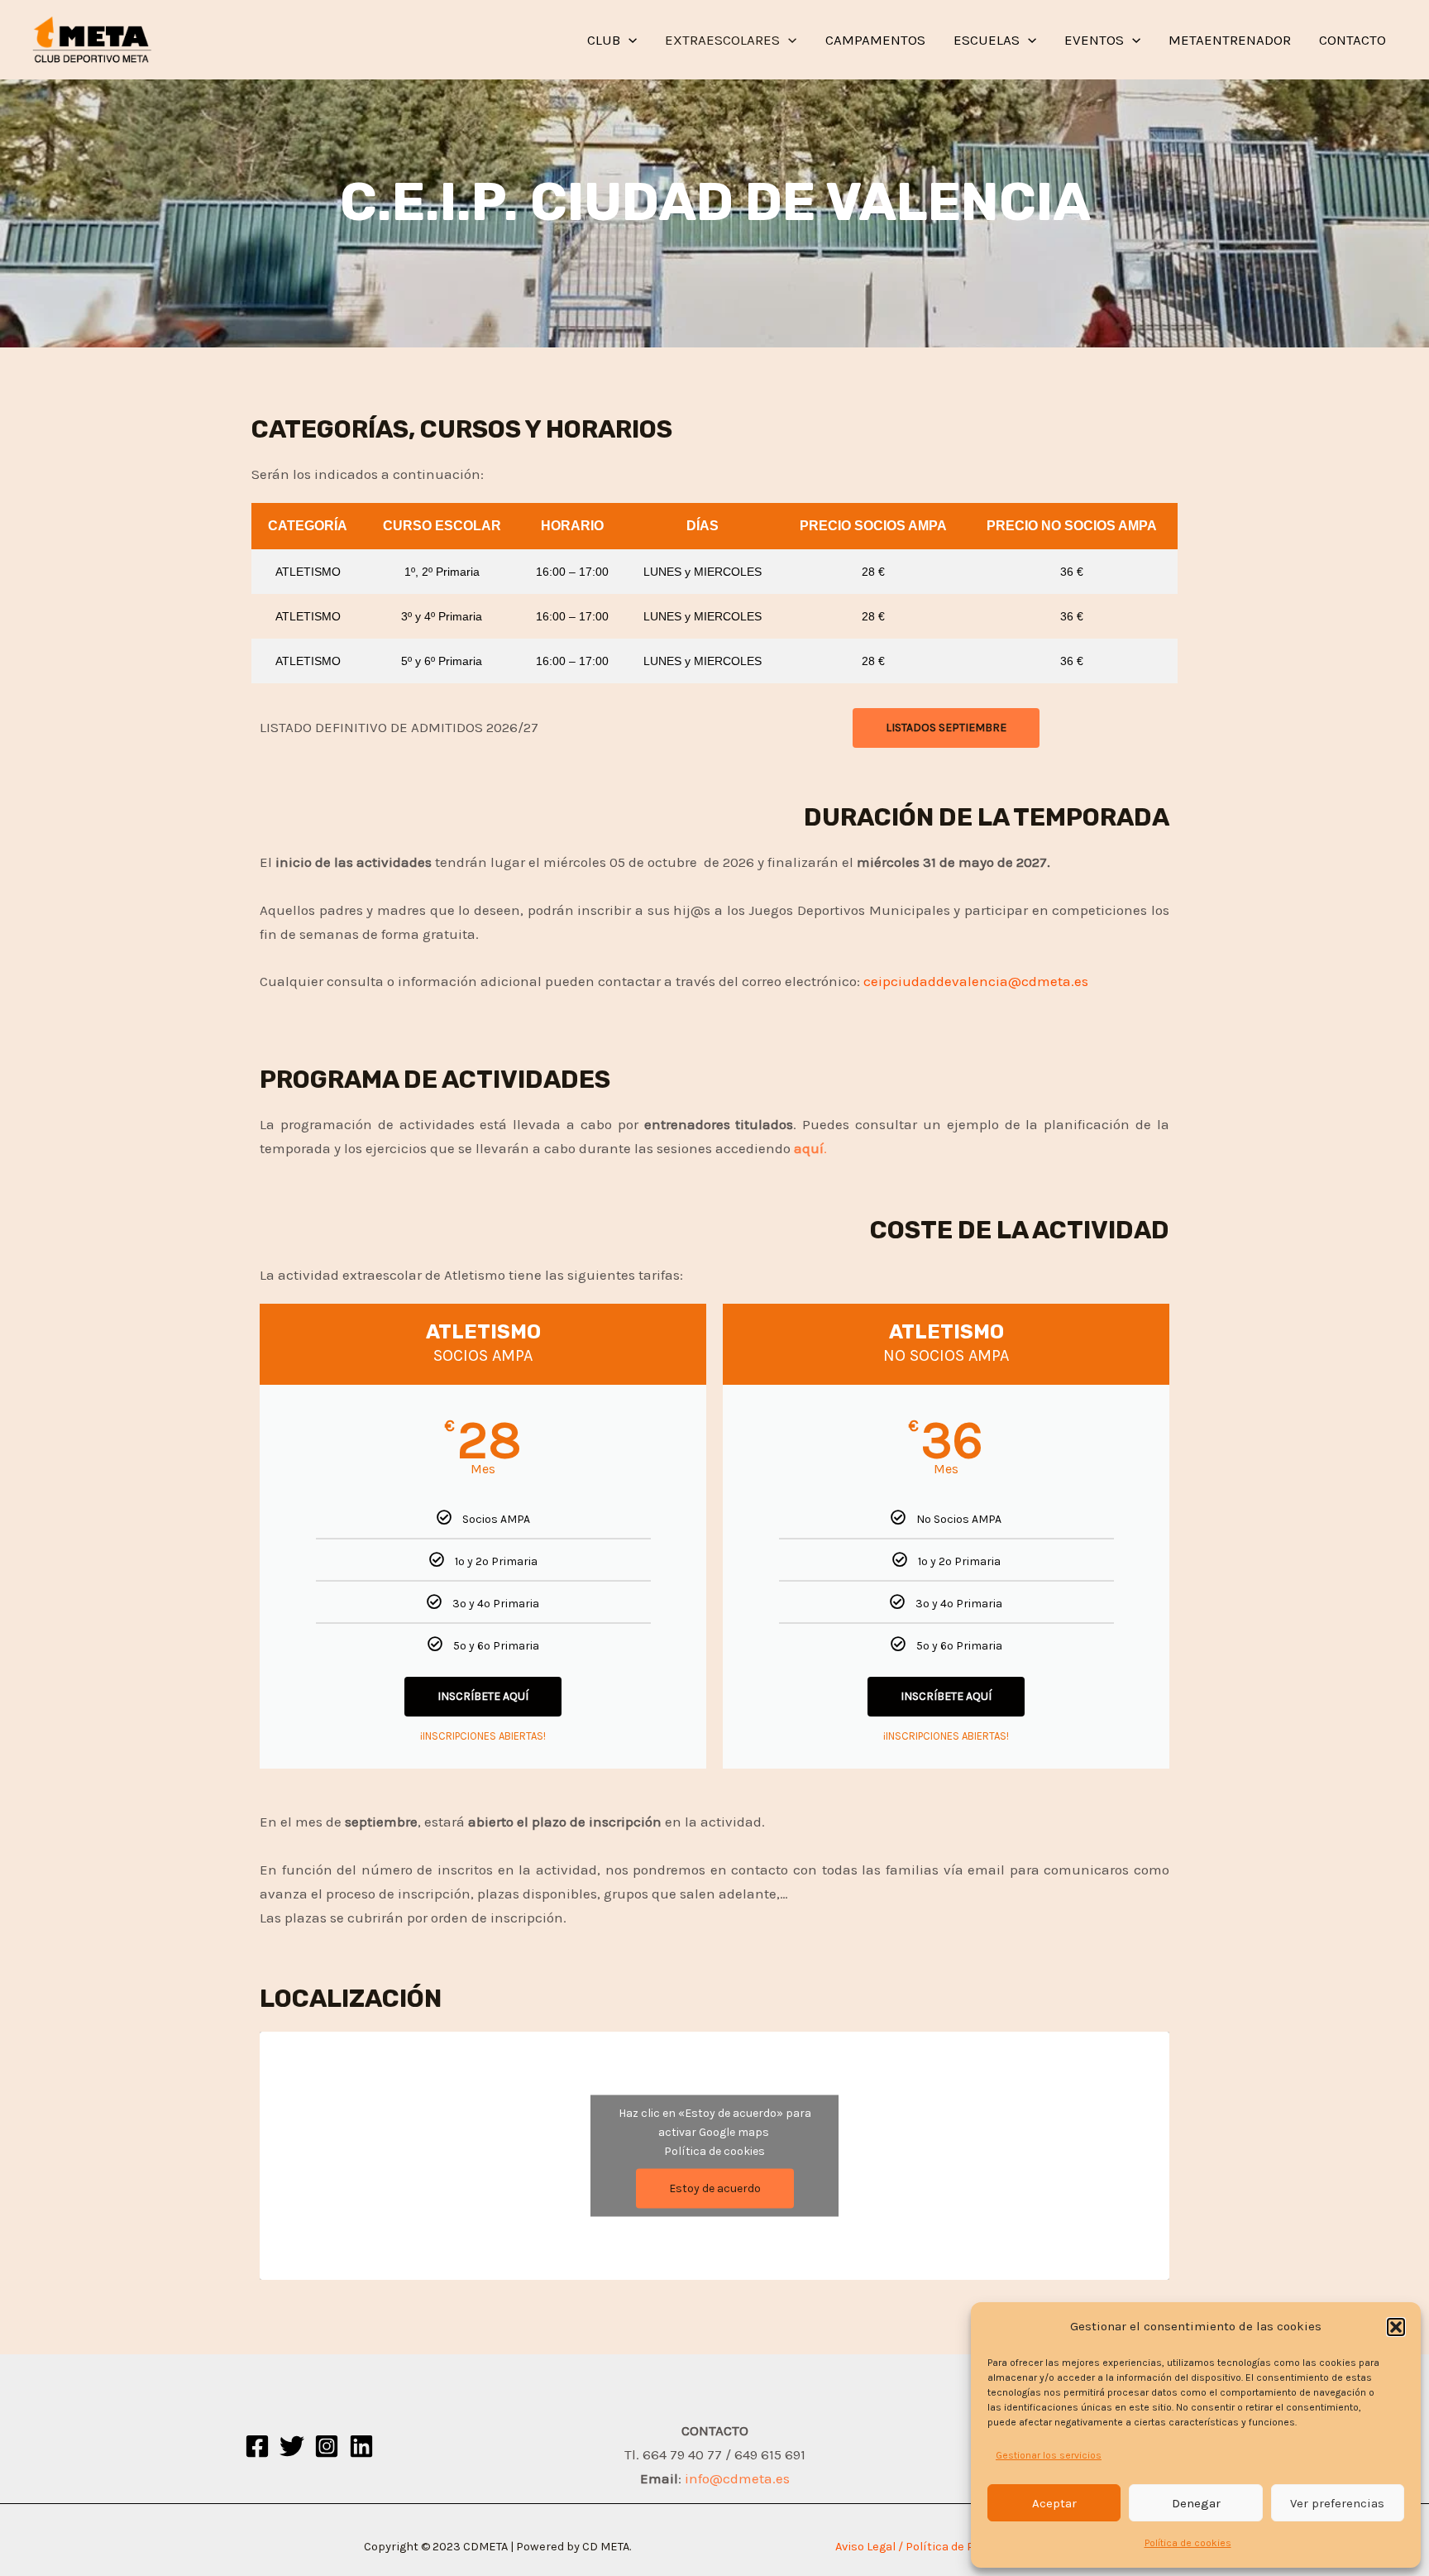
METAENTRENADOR (1230, 40)
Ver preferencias (1337, 2503)
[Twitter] (292, 2446)
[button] (1396, 2327)
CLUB (604, 40)
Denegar (1196, 2503)
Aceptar (1054, 2503)
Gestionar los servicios (1049, 2455)
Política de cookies (1188, 2543)
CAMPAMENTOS (875, 40)
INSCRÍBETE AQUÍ (483, 1696)
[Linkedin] (361, 2446)
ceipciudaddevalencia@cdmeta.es (976, 981)
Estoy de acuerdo (715, 2188)
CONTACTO (1353, 40)
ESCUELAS (987, 40)
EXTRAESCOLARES (722, 40)
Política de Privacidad (965, 2547)
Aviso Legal (865, 2547)
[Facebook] (257, 2446)
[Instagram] (327, 2446)
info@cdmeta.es (737, 2478)
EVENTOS (1094, 40)
